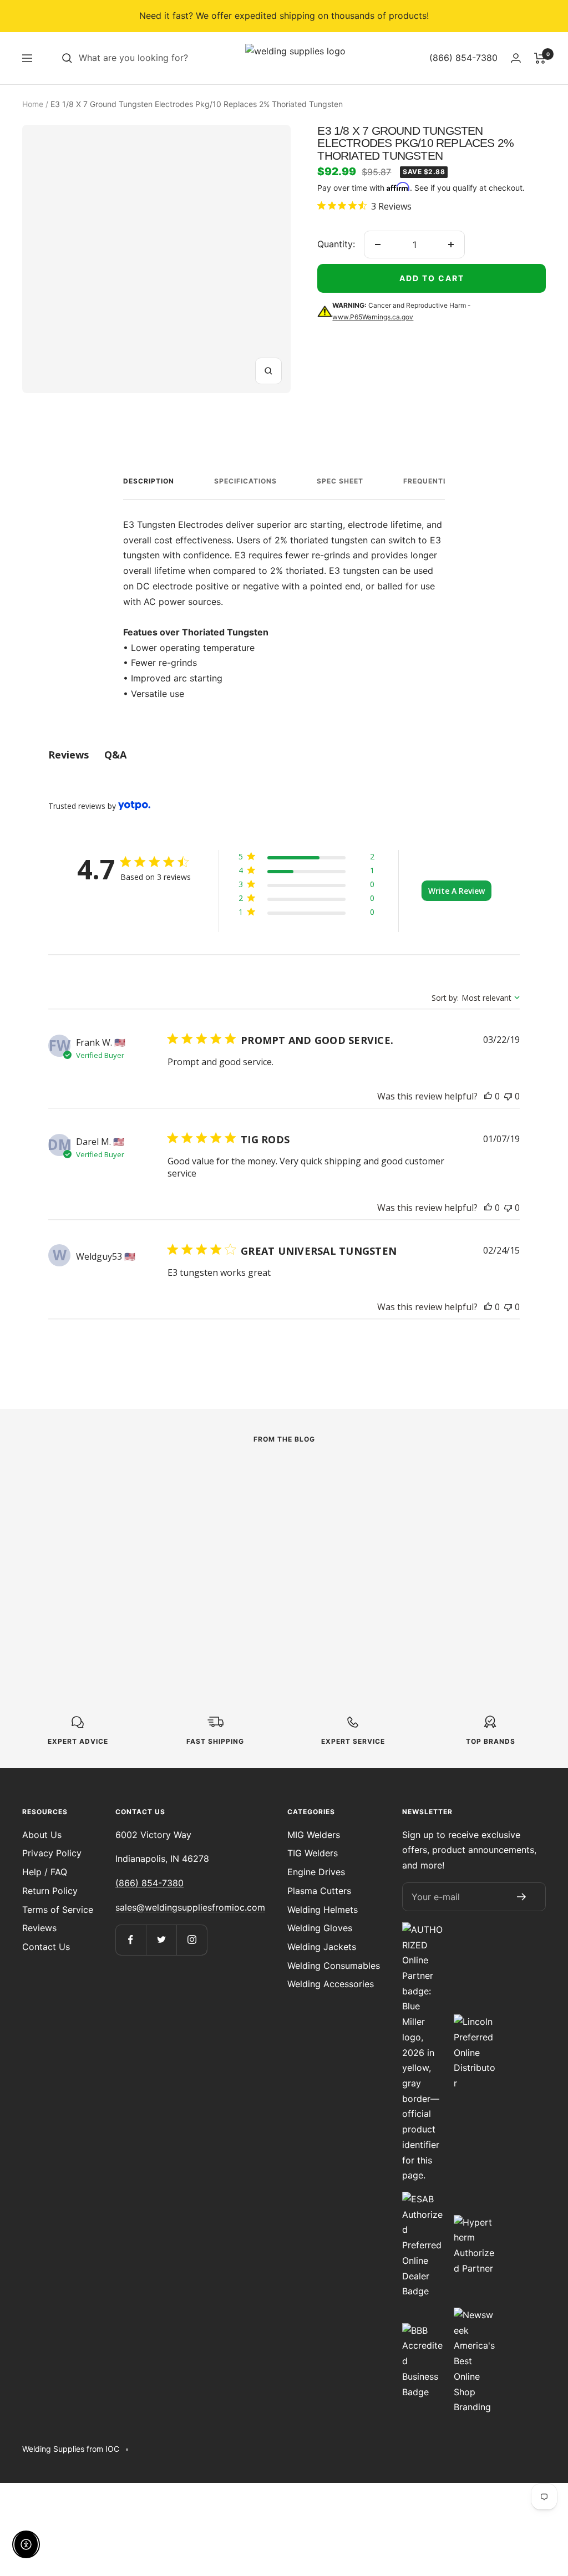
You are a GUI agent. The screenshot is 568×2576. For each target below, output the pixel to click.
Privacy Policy (52, 1853)
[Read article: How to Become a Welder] (467, 1478)
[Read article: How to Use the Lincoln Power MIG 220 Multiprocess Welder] (101, 1485)
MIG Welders (314, 1835)
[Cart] (540, 58)
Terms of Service (58, 1910)
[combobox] (162, 58)
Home (33, 104)
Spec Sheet (340, 481)
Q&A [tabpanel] (115, 755)
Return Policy (50, 1891)
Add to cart (432, 278)
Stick (216, 1519)
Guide (400, 1503)
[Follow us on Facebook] (131, 1940)
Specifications (245, 481)
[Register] (521, 1897)
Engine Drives (316, 1872)
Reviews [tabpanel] (69, 755)
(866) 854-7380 (149, 1883)
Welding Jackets (322, 1947)
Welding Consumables (334, 1966)
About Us (42, 1835)
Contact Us (46, 1947)
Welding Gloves (320, 1928)
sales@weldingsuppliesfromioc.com (190, 1907)
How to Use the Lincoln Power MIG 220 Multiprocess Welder (100, 1551)
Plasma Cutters (319, 1891)
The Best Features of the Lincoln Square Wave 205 (276, 1551)
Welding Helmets (323, 1910)
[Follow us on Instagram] (192, 1940)
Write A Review (457, 891)
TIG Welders (313, 1853)
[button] (306, 859)
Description (149, 481)
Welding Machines (58, 1519)
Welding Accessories (331, 1984)
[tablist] (284, 755)
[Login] (516, 58)
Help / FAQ (45, 1872)
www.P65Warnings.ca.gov (373, 317)
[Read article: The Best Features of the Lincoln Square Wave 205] (284, 1485)
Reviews (39, 1928)
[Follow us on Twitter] (161, 1940)
